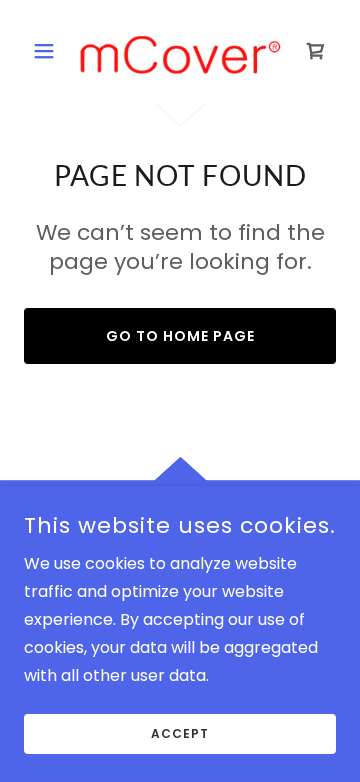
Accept (180, 733)
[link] (180, 51)
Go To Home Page (180, 336)
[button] (47, 51)
